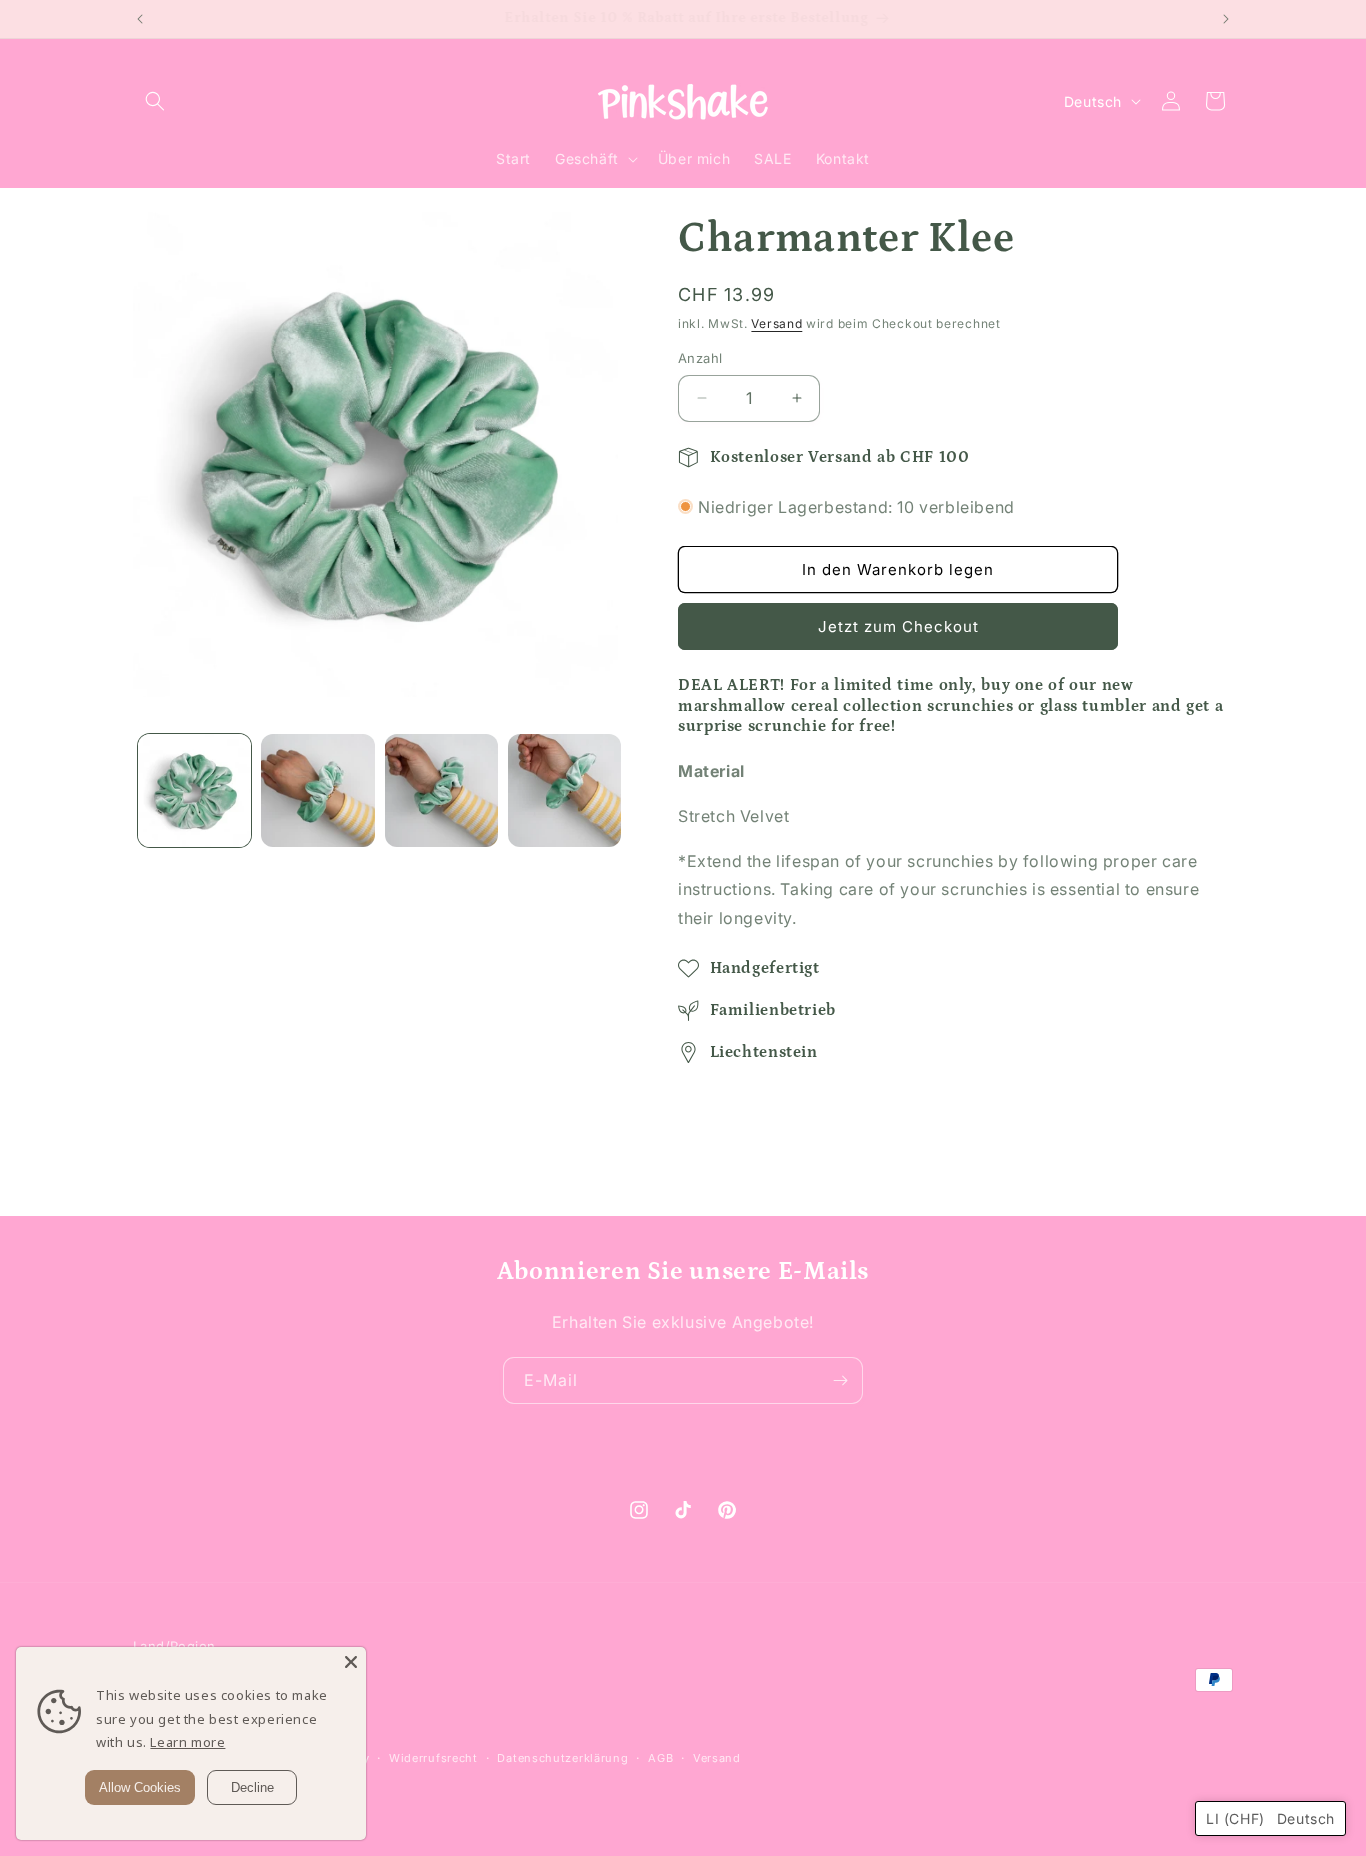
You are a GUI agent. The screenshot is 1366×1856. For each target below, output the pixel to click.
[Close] (351, 1662)
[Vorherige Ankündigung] (140, 19)
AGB (660, 1758)
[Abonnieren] (840, 1380)
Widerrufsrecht (433, 1758)
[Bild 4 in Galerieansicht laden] (564, 790)
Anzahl (700, 358)
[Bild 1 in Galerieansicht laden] (194, 790)
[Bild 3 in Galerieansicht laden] (441, 790)
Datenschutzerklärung (562, 1758)
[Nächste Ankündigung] (1226, 19)
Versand (776, 323)
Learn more (187, 1742)
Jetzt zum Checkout (898, 626)
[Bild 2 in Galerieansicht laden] (317, 790)
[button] (155, 101)
